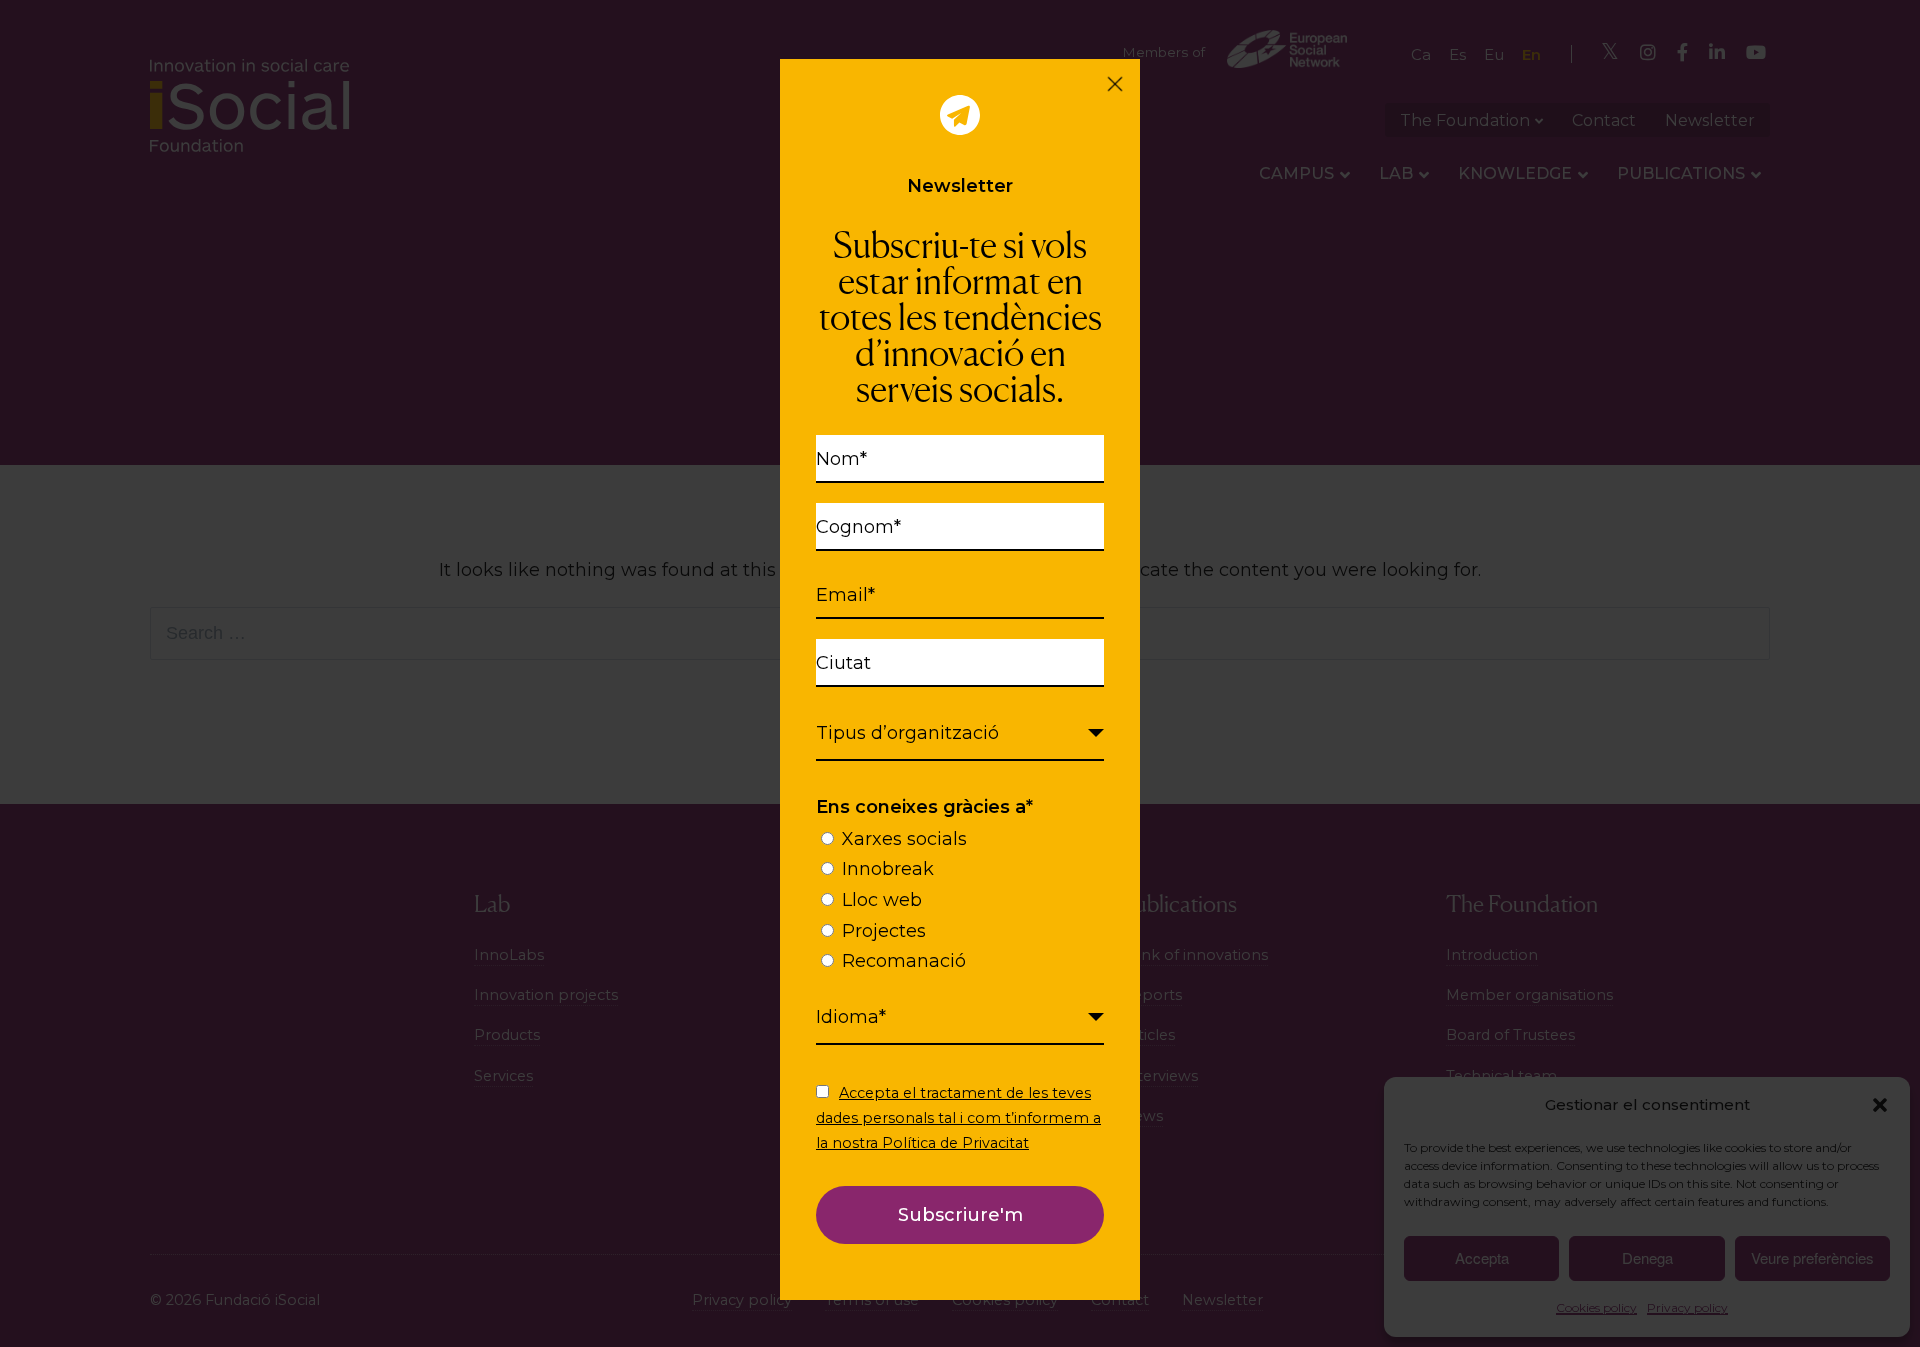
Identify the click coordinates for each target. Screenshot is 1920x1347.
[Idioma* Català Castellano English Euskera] (960, 1018)
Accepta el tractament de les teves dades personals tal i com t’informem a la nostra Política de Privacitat (958, 1118)
